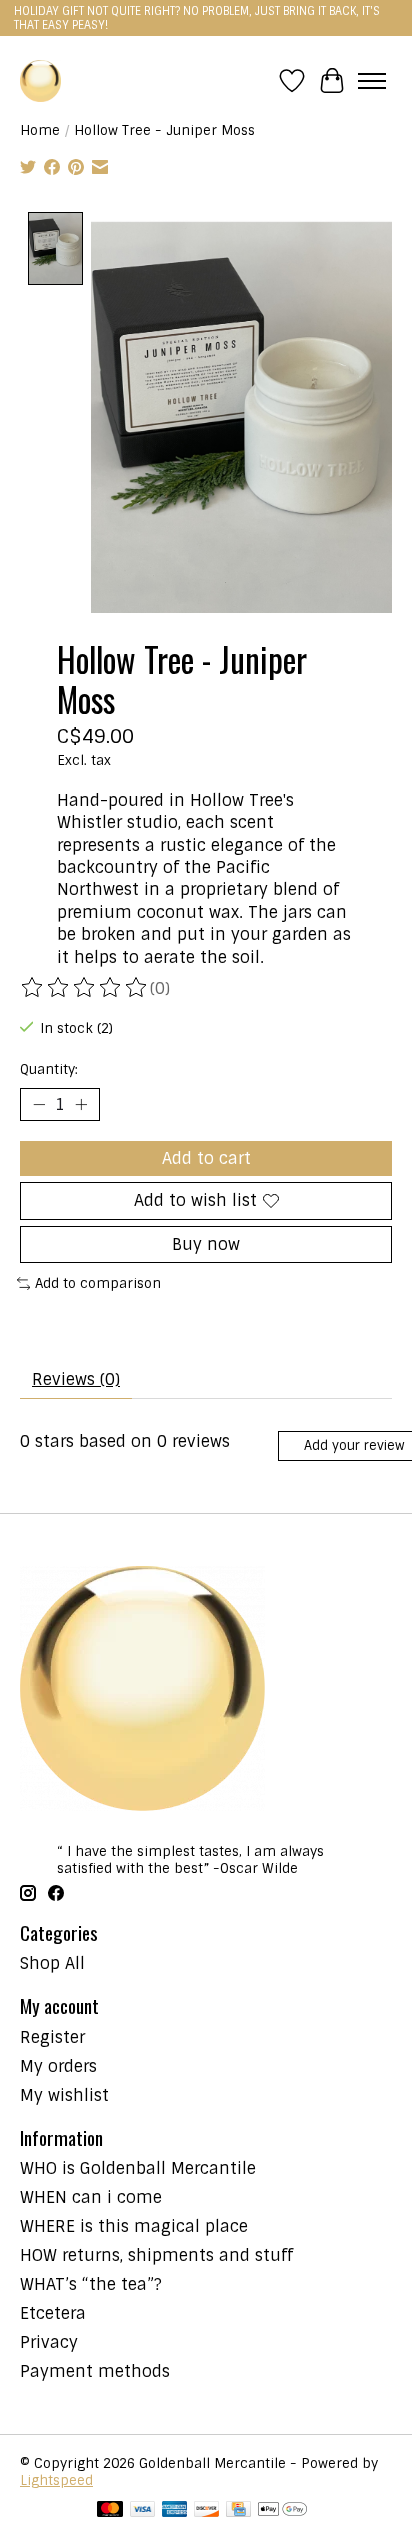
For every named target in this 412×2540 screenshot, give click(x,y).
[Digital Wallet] (282, 2511)
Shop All (52, 1963)
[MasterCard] (110, 2511)
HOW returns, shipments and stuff (156, 2255)
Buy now (206, 1244)
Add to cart (206, 1158)
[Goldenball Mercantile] (40, 80)
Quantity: (49, 1069)
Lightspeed (56, 2480)
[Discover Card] (207, 2511)
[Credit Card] (238, 2511)
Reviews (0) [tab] (76, 1379)
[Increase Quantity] (81, 1105)
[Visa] (143, 2511)
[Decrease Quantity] (39, 1105)
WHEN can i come (91, 2197)
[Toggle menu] (372, 81)
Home (40, 130)
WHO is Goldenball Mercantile (138, 2168)
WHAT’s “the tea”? (91, 2284)
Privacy (49, 2342)
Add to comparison (98, 1283)
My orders (58, 2066)
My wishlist (64, 2095)
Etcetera (53, 2313)
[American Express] (175, 2511)
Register (52, 2037)
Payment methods (95, 2371)
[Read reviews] (85, 988)
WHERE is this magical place (134, 2226)
